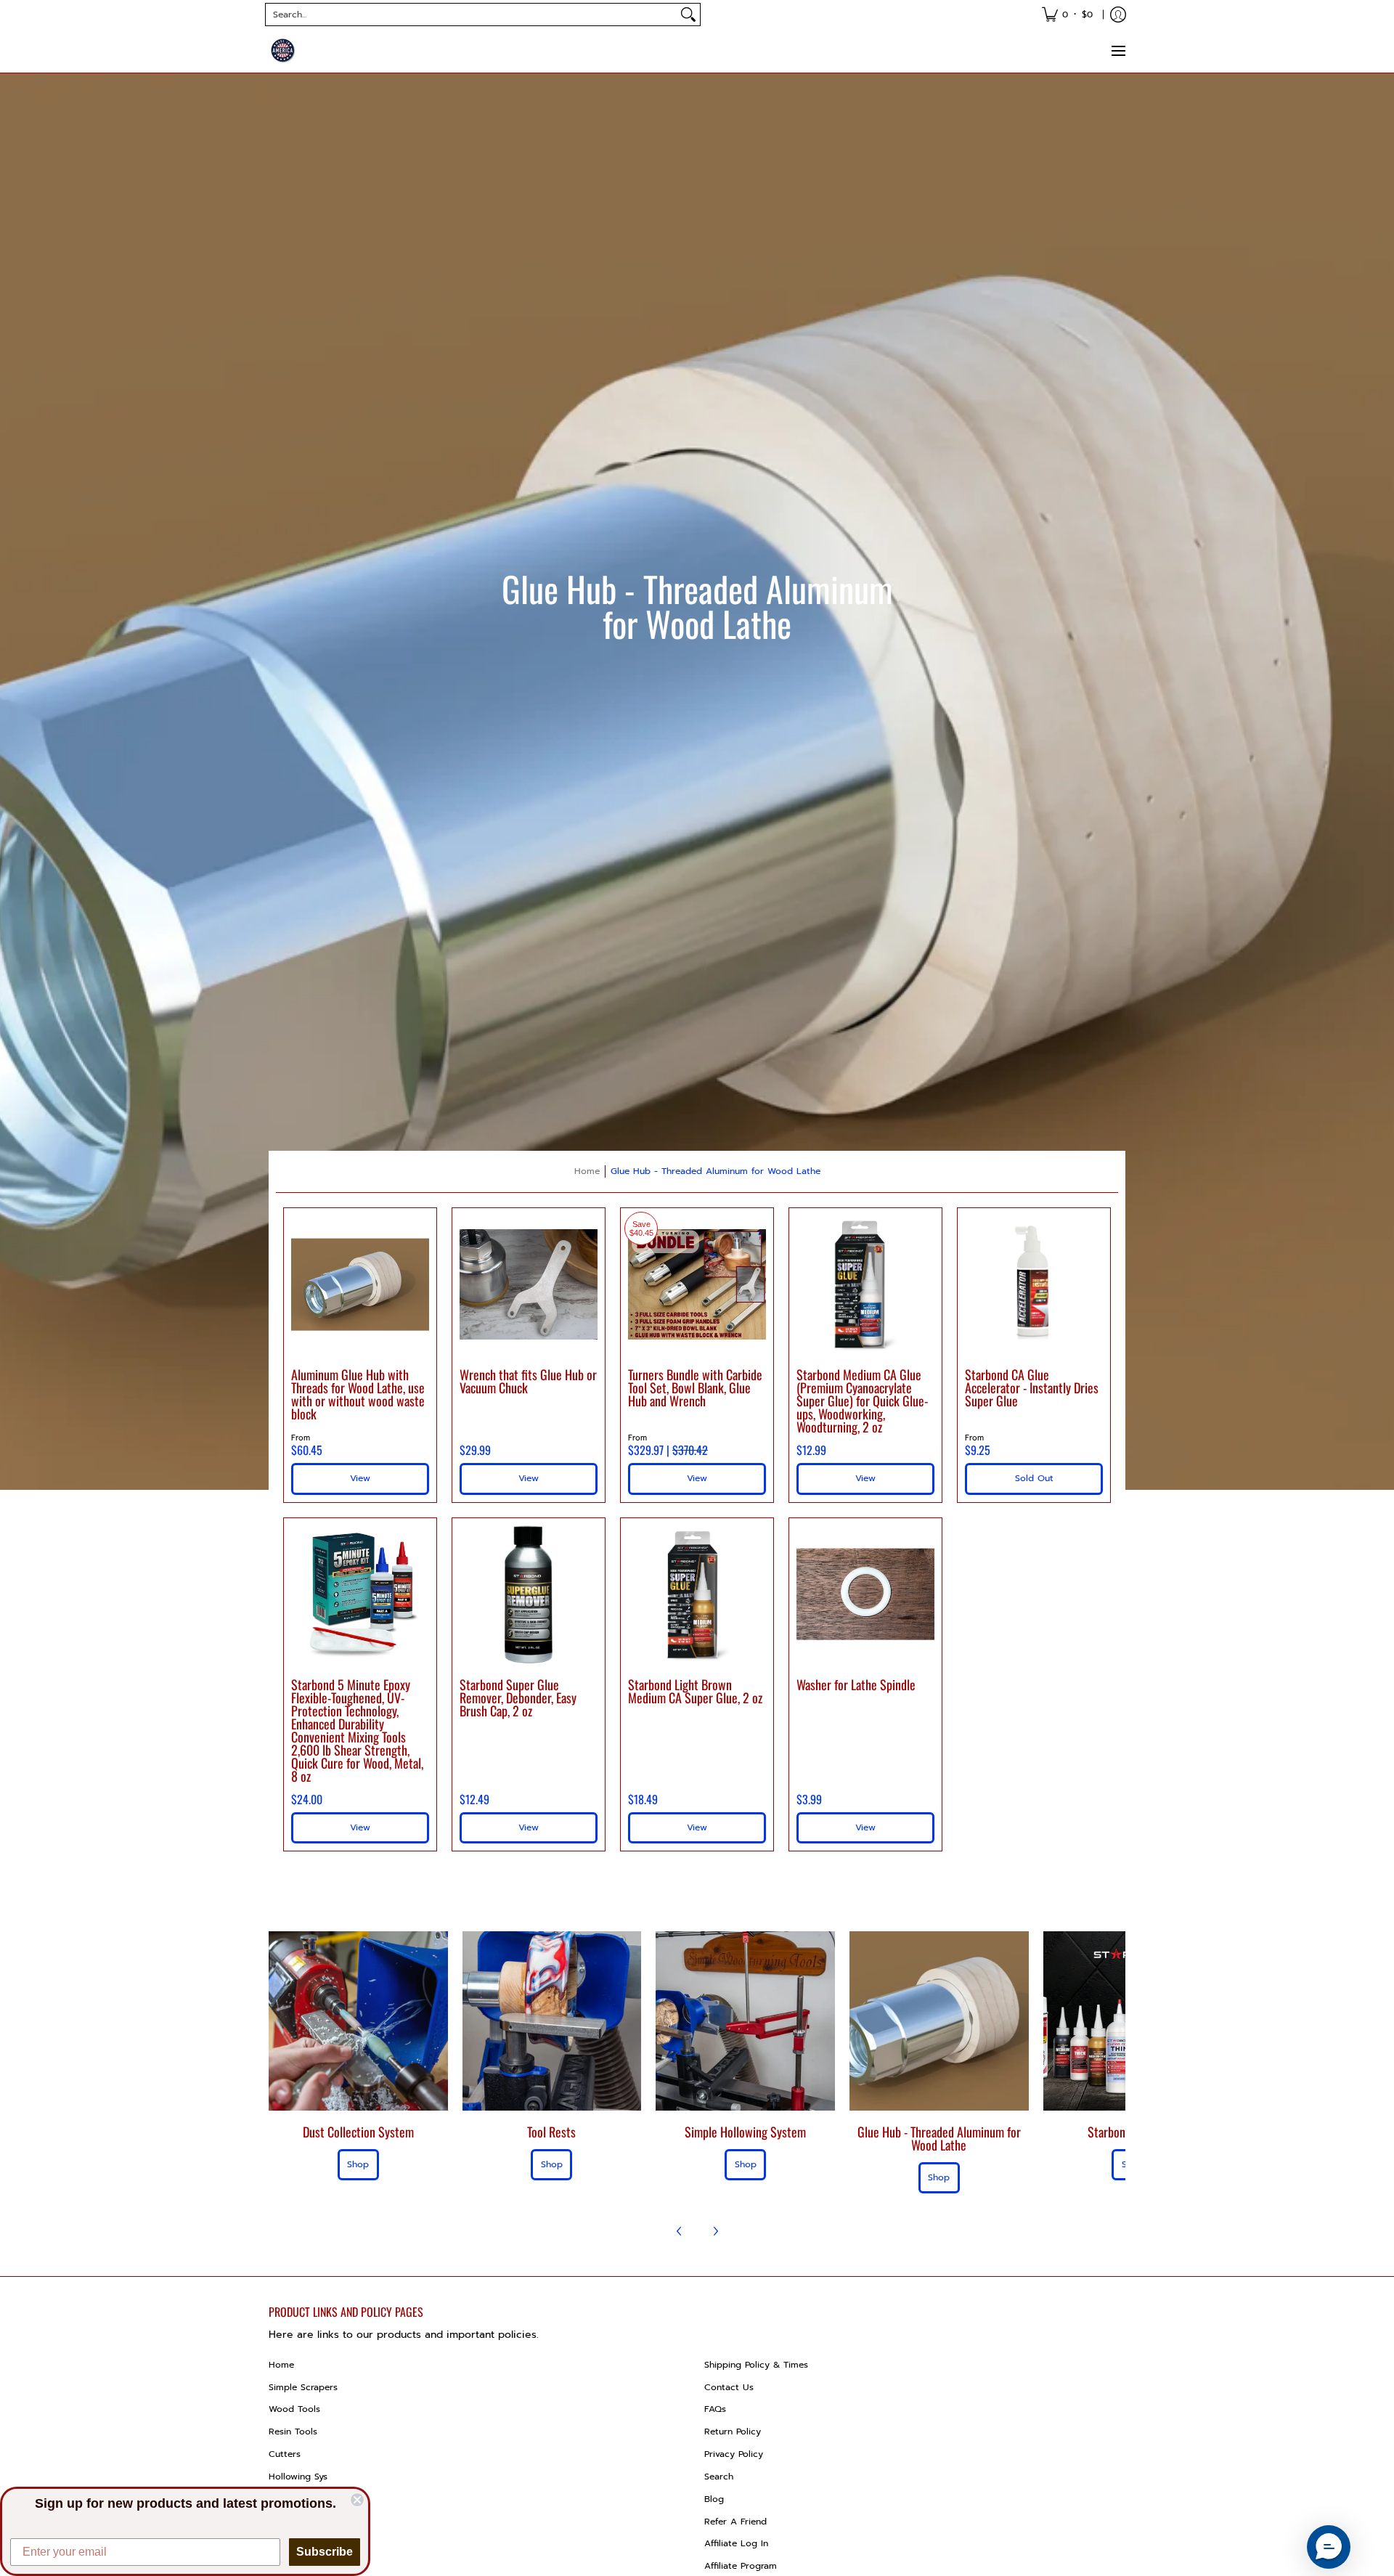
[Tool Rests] (552, 2021)
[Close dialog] (357, 2500)
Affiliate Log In (736, 2543)
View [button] (360, 1478)
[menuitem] (1067, 15)
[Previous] (680, 2231)
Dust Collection (302, 2543)
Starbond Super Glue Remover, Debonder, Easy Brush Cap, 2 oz (518, 1697)
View (529, 1478)
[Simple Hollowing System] (745, 2021)
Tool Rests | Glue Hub (315, 2499)
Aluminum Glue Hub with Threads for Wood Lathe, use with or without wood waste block (358, 1394)
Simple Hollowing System (745, 2132)
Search (719, 2477)
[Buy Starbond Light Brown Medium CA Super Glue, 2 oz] (697, 1594)
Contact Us (729, 2387)
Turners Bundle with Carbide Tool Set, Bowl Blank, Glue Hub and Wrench (695, 1387)
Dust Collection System (358, 2132)
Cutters (285, 2454)
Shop (358, 2164)
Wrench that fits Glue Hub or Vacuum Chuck (528, 1381)
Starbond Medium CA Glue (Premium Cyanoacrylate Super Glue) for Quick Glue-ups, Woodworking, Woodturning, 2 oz (862, 1401)
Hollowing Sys (298, 2477)
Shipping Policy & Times (756, 2365)
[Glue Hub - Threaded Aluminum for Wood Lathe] (939, 2021)
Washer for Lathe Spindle (856, 1684)
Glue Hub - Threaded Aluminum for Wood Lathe (716, 1171)
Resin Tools (293, 2432)
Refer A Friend (735, 2522)
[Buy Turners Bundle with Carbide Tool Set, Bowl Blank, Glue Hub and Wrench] (697, 1284)
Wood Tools (294, 2409)
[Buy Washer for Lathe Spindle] (865, 1594)
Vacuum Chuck (301, 2522)
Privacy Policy (734, 2454)
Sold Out (1034, 1478)
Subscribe (325, 2552)
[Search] (688, 15)
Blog (714, 2499)
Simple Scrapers (303, 2387)
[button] (1329, 2547)
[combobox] (471, 15)
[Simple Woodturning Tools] (283, 51)
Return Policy (733, 2432)
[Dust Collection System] (358, 2021)
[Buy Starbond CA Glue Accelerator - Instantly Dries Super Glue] (1034, 1284)
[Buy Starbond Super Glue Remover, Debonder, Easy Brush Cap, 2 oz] (529, 1594)
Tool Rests (551, 2132)
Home (587, 1171)
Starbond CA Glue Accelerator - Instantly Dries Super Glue (1032, 1387)
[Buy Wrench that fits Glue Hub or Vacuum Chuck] (529, 1284)
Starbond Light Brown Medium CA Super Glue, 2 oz (695, 1691)
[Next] (715, 2231)
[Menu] (1118, 51)
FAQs (715, 2409)
